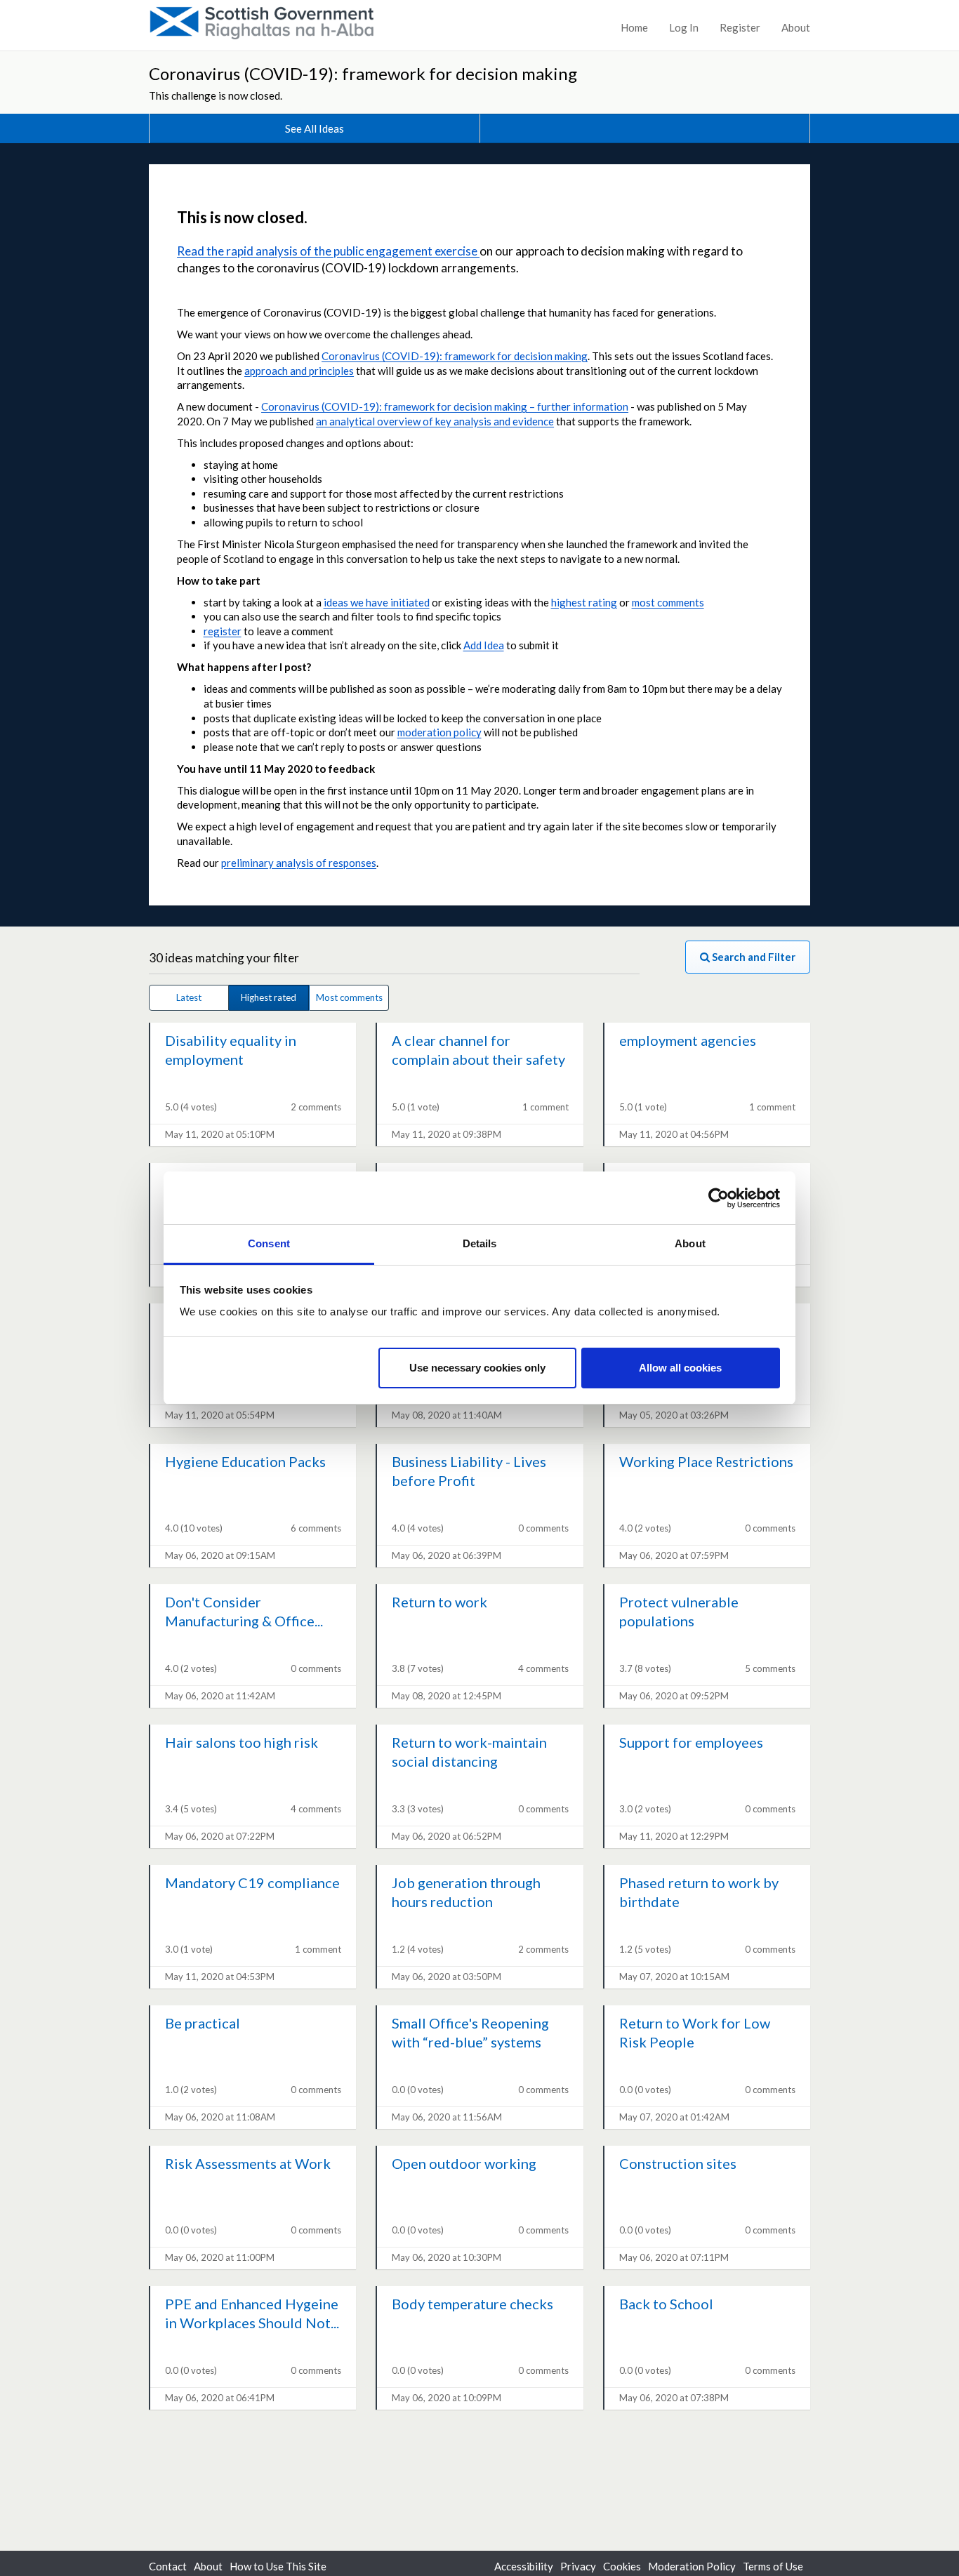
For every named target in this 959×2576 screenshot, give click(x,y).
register (223, 631)
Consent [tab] (269, 1243)
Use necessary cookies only (477, 1368)
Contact (168, 2566)
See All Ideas (315, 128)
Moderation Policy (692, 2566)
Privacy (578, 2566)
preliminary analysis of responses (299, 863)
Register (740, 27)
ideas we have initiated (377, 602)
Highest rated (269, 997)
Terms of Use (773, 2566)
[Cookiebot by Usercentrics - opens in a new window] (719, 1198)
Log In (684, 27)
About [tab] (690, 1243)
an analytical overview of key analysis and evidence (435, 421)
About (796, 27)
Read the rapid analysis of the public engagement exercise (328, 251)
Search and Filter (753, 957)
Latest (189, 997)
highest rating (584, 602)
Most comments (349, 997)
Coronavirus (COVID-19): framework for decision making (363, 73)
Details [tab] (480, 1243)
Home (634, 27)
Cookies (622, 2566)
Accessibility (524, 2566)
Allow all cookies (680, 1368)
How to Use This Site (278, 2566)
